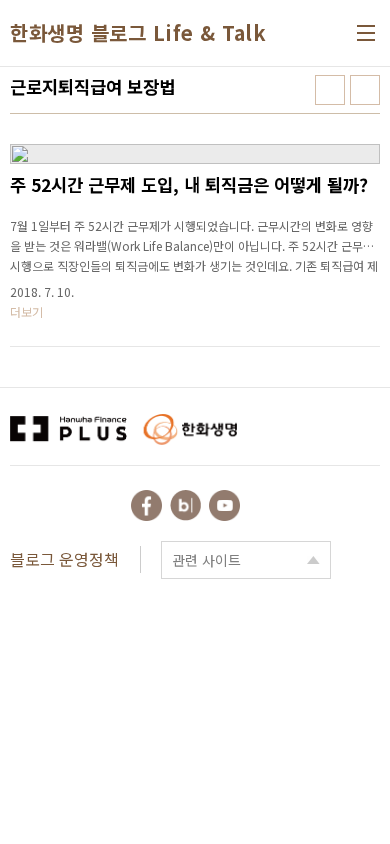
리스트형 (365, 90)
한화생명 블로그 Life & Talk (138, 33)
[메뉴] (366, 33)
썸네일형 (330, 90)
